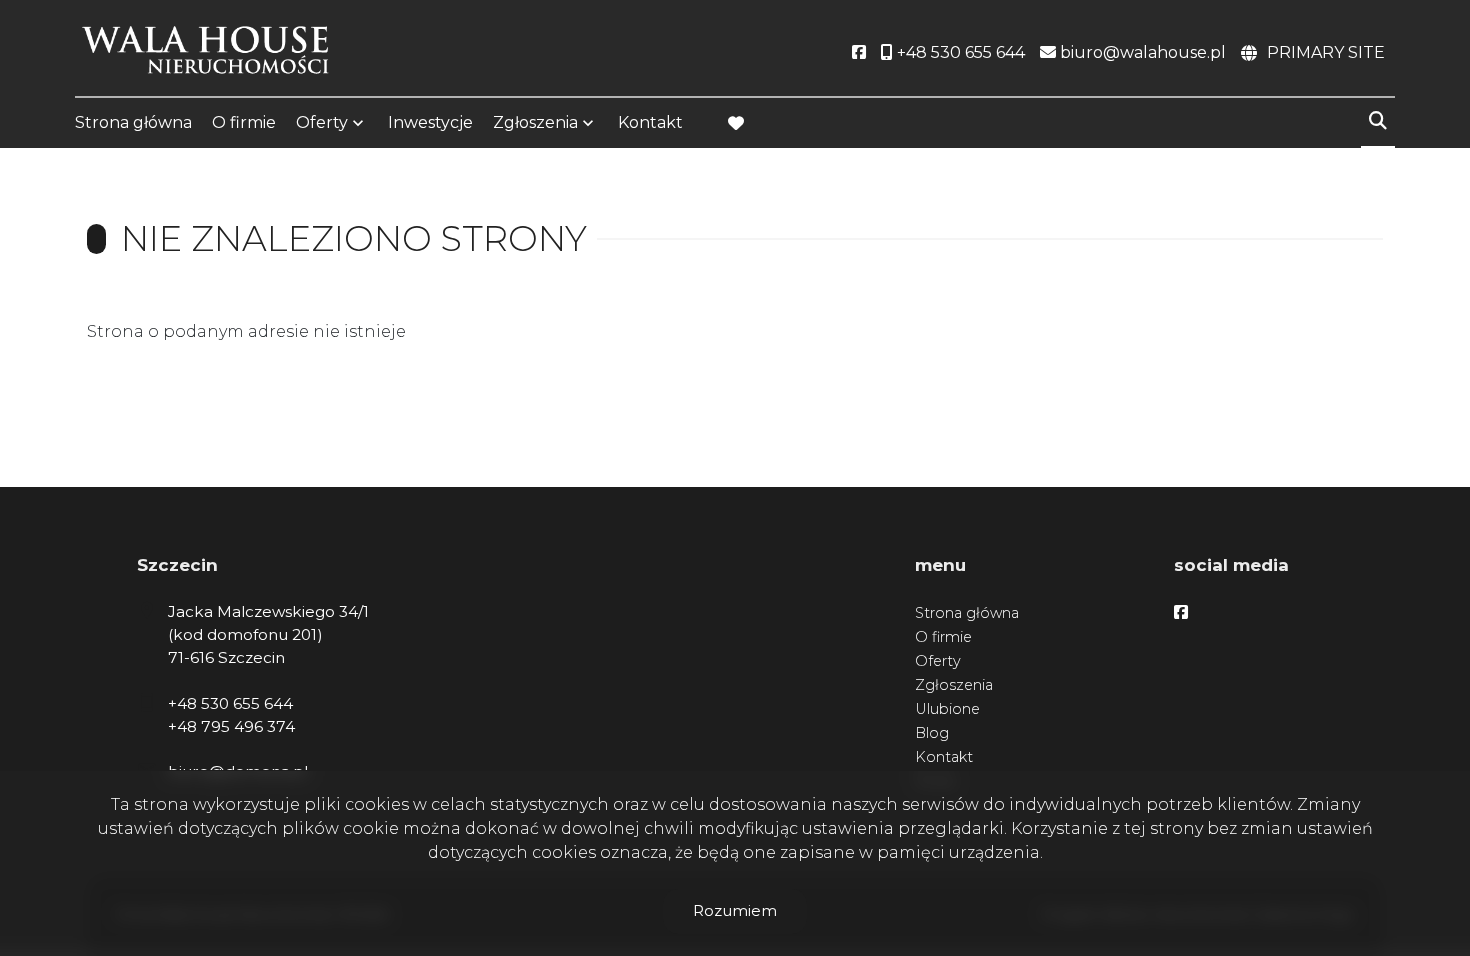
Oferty (322, 122)
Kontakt (650, 122)
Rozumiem (735, 910)
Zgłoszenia (954, 685)
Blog (932, 733)
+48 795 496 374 (231, 726)
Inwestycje (430, 122)
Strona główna (133, 122)
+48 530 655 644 (230, 703)
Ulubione (947, 709)
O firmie (244, 122)
